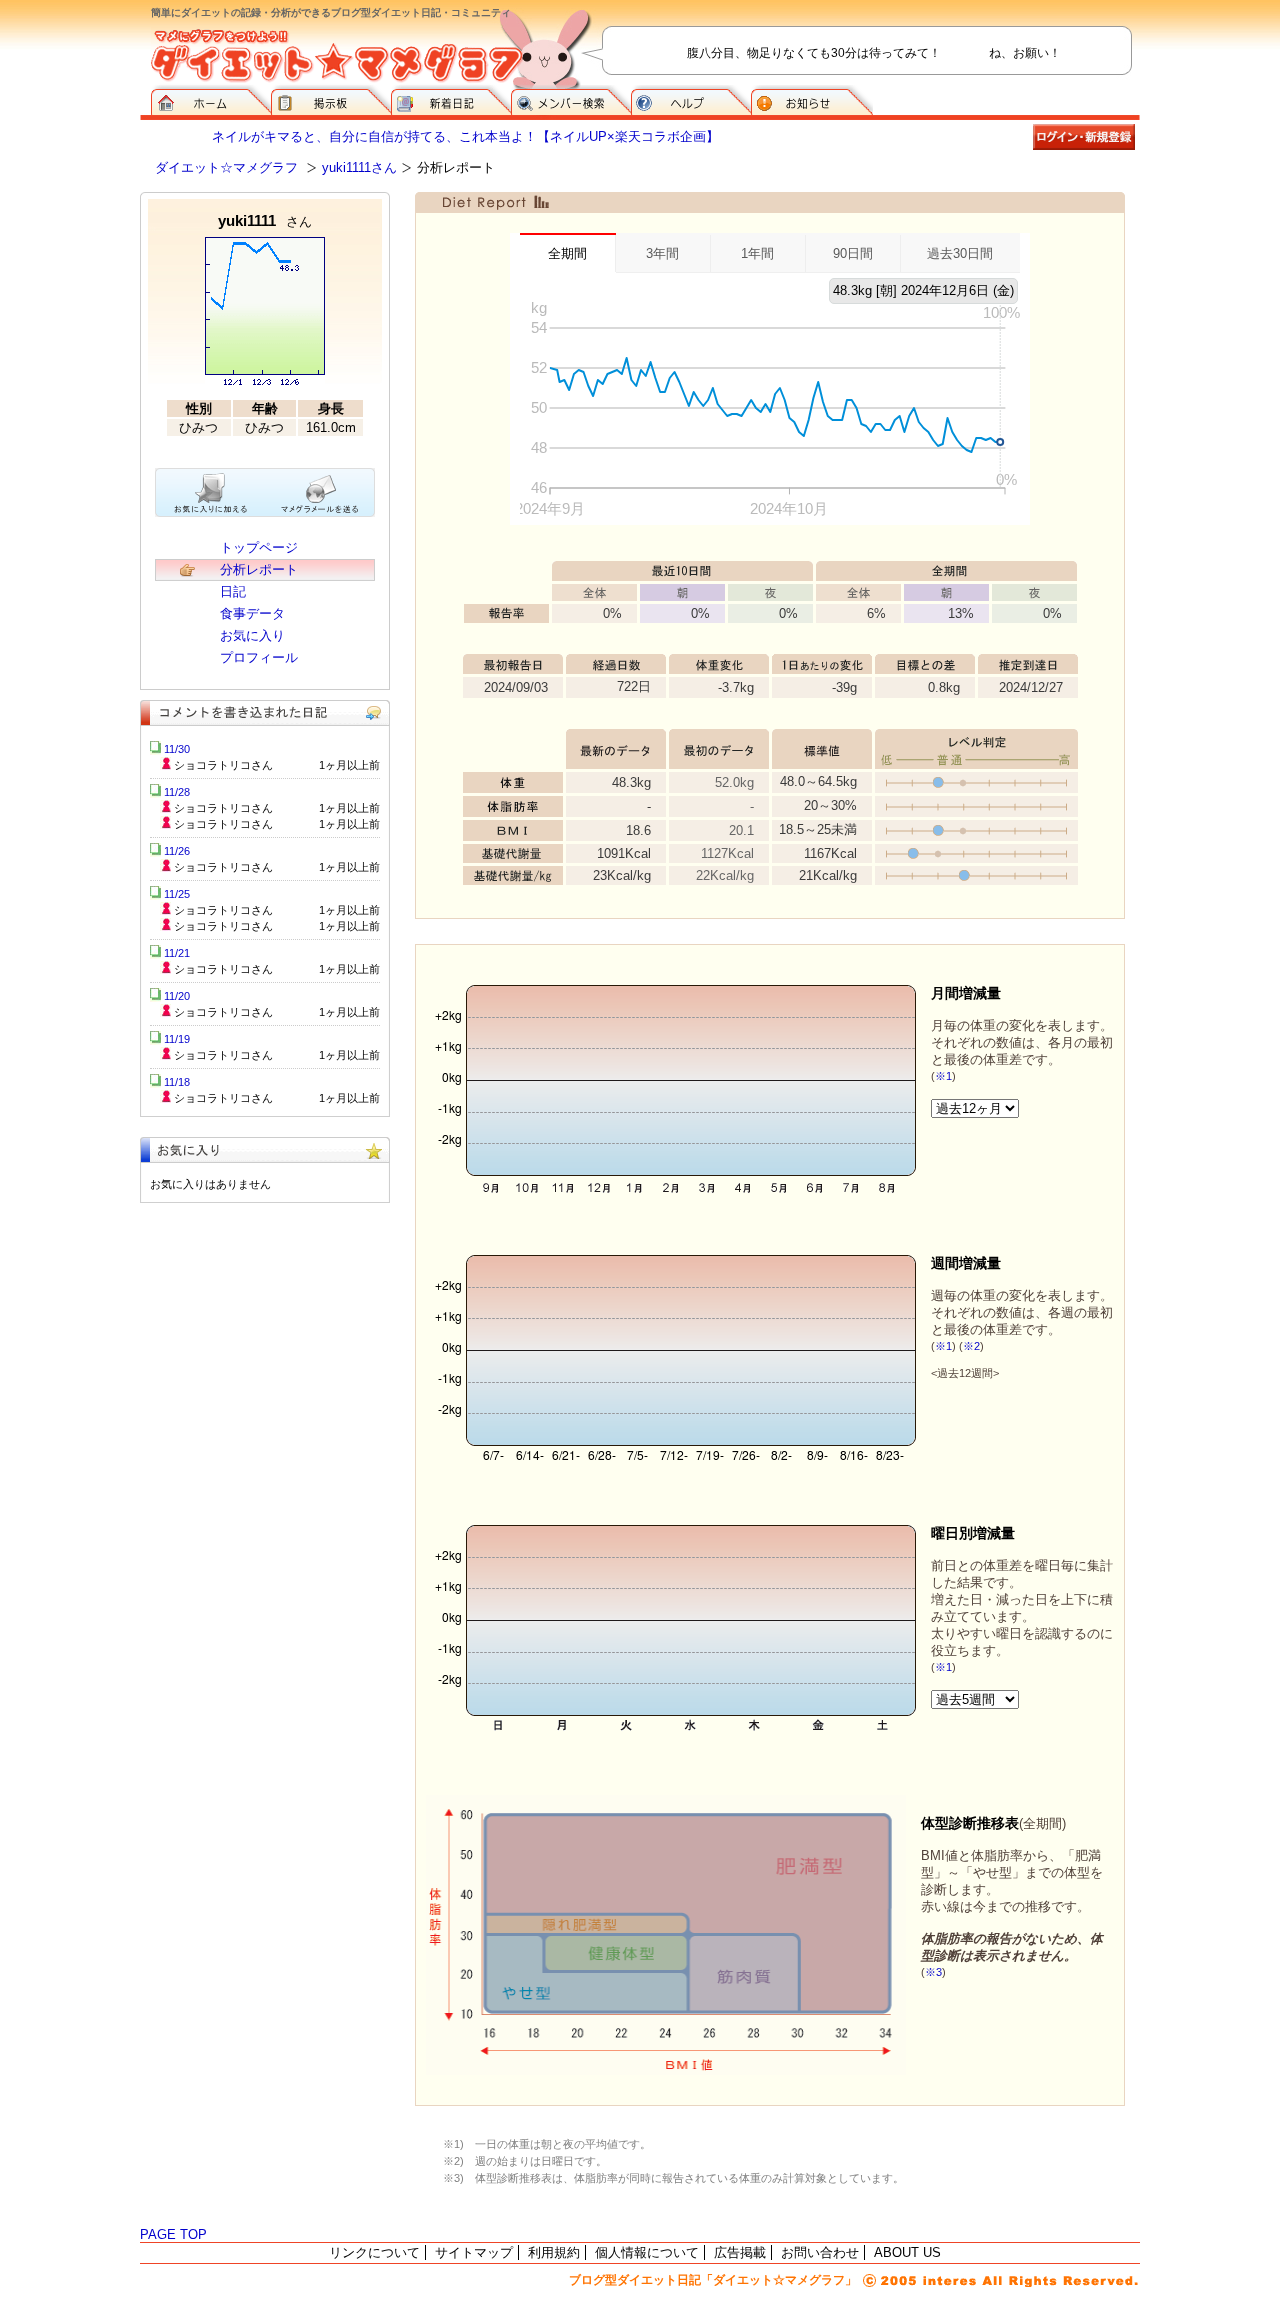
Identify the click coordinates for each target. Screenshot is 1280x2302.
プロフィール (259, 657)
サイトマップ (474, 2252)
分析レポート (259, 569)
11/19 (177, 1039)
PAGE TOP (173, 2234)
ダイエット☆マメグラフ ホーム (211, 100)
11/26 (177, 851)
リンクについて (374, 2252)
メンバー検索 (571, 100)
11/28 (177, 792)
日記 (233, 591)
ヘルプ (691, 100)
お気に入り (252, 635)
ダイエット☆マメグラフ (226, 167)
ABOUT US (907, 2252)
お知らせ (812, 100)
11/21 (177, 953)
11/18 (177, 1082)
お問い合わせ (820, 2252)
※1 (943, 1076)
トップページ (259, 547)
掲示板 (331, 100)
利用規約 (554, 2252)
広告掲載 (740, 2252)
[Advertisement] (265, 1348)
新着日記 (451, 100)
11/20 (177, 996)
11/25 (177, 894)
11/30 (177, 749)
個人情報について (647, 2252)
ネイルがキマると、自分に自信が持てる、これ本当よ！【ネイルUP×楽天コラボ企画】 (465, 136)
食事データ (252, 613)
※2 (971, 1346)
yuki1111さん (359, 167)
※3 (933, 1972)
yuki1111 (265, 220)
